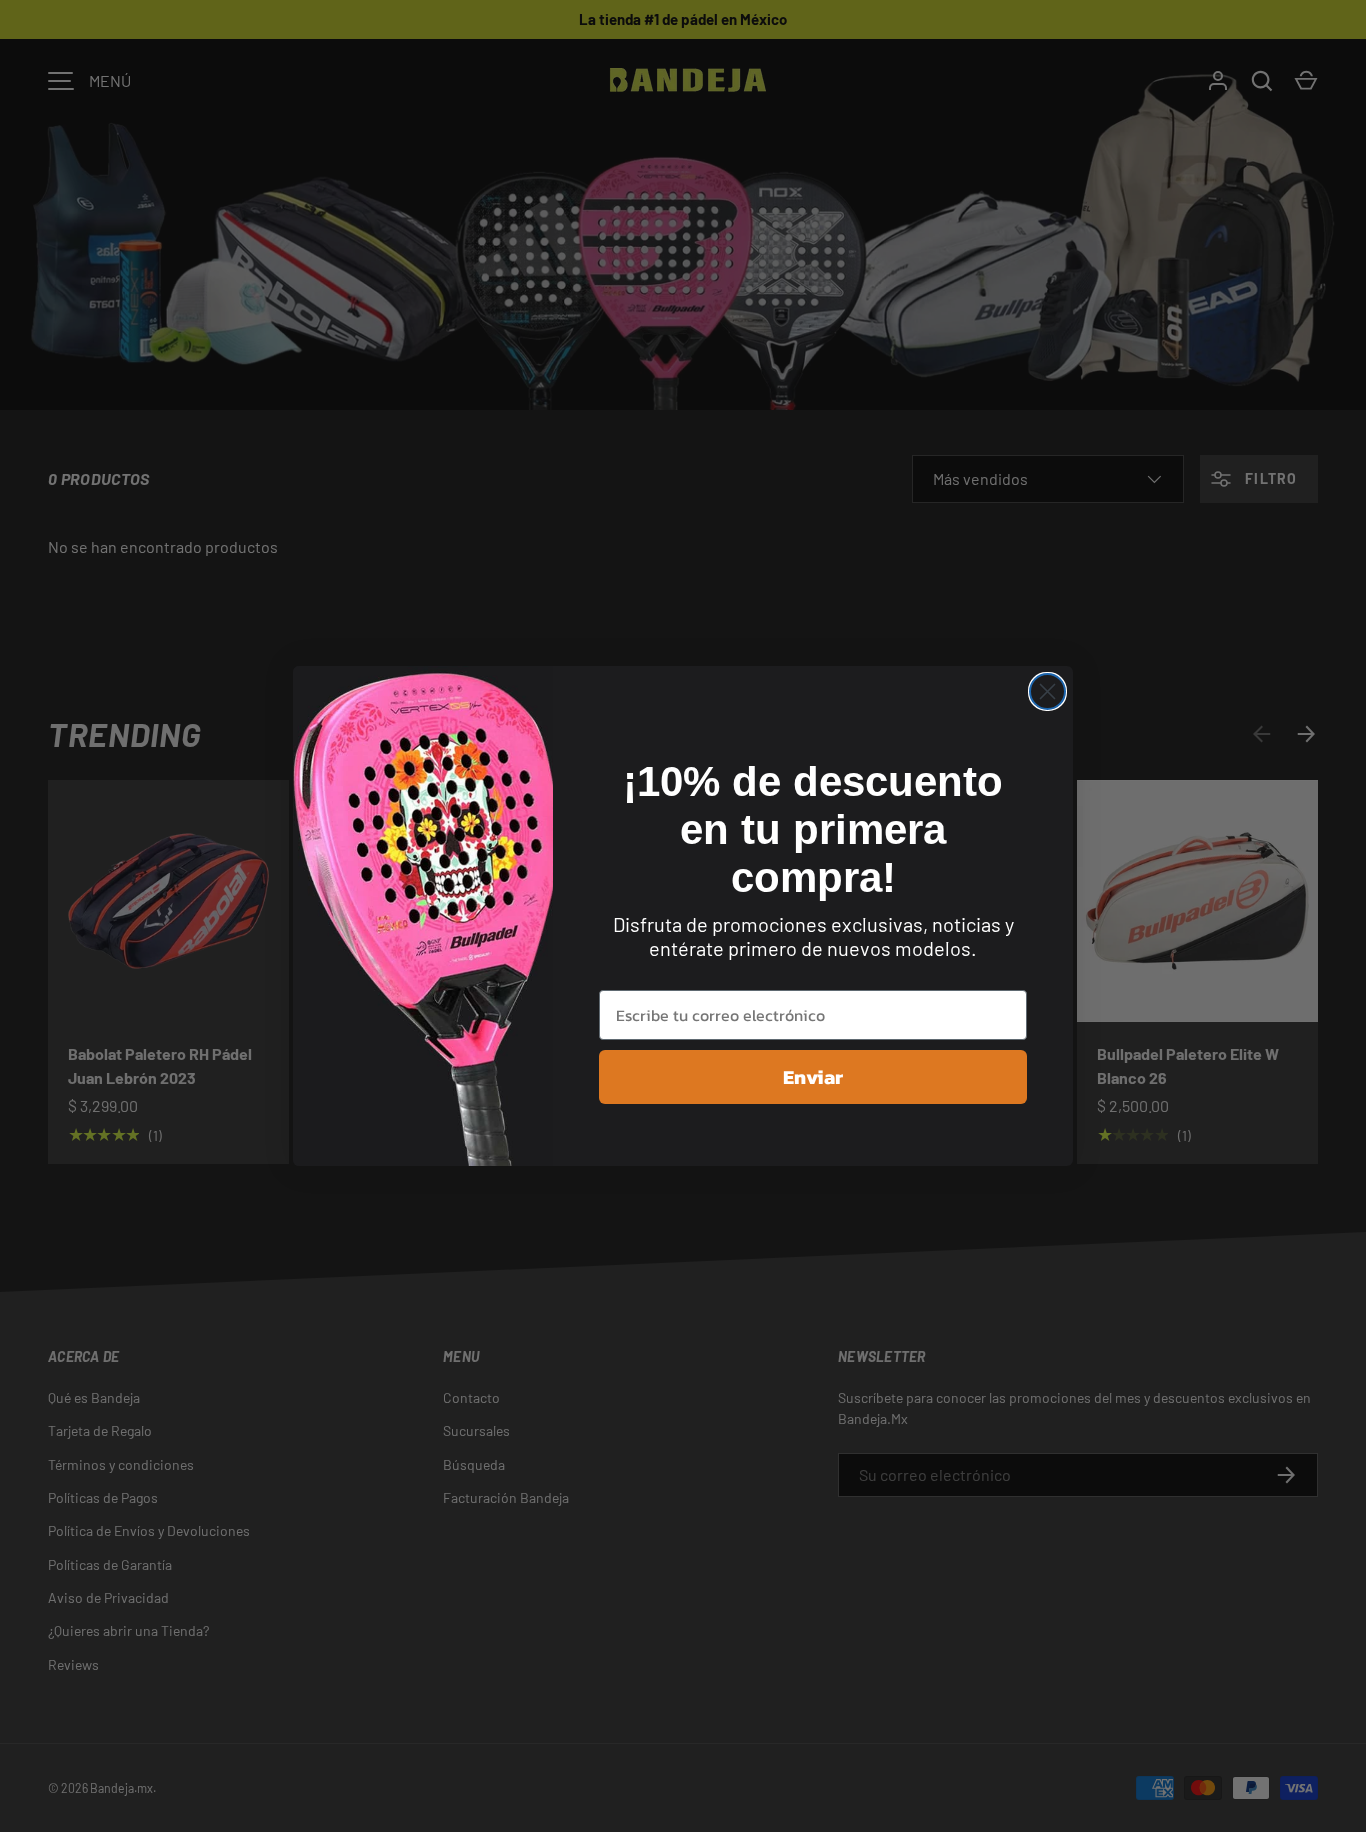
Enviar (813, 1077)
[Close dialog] (1047, 691)
